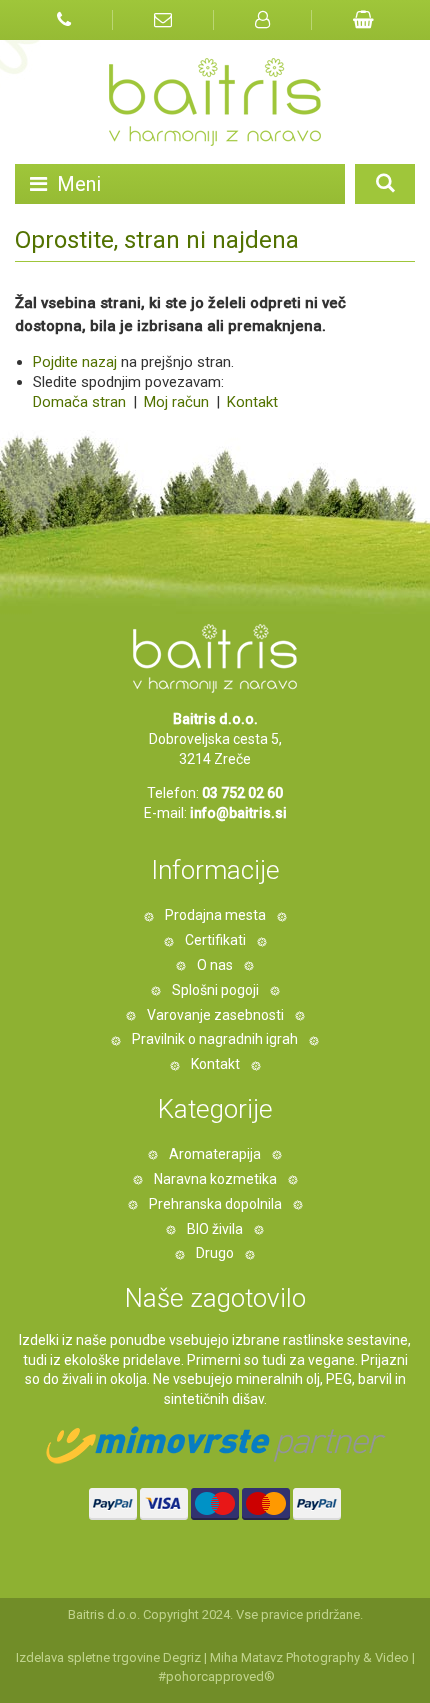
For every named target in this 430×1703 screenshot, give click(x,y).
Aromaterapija (215, 1154)
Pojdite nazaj (75, 362)
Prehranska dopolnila (215, 1204)
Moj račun (178, 402)
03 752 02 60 (242, 793)
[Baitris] (215, 102)
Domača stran (79, 402)
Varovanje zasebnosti (215, 1015)
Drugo (215, 1253)
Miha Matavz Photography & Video (309, 1657)
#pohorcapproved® (216, 1676)
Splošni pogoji (215, 990)
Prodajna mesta (215, 915)
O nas (215, 965)
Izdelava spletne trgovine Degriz (108, 1657)
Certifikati (215, 940)
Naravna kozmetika (215, 1179)
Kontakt (250, 402)
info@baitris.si (238, 813)
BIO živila (215, 1229)
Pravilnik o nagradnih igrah (215, 1039)
